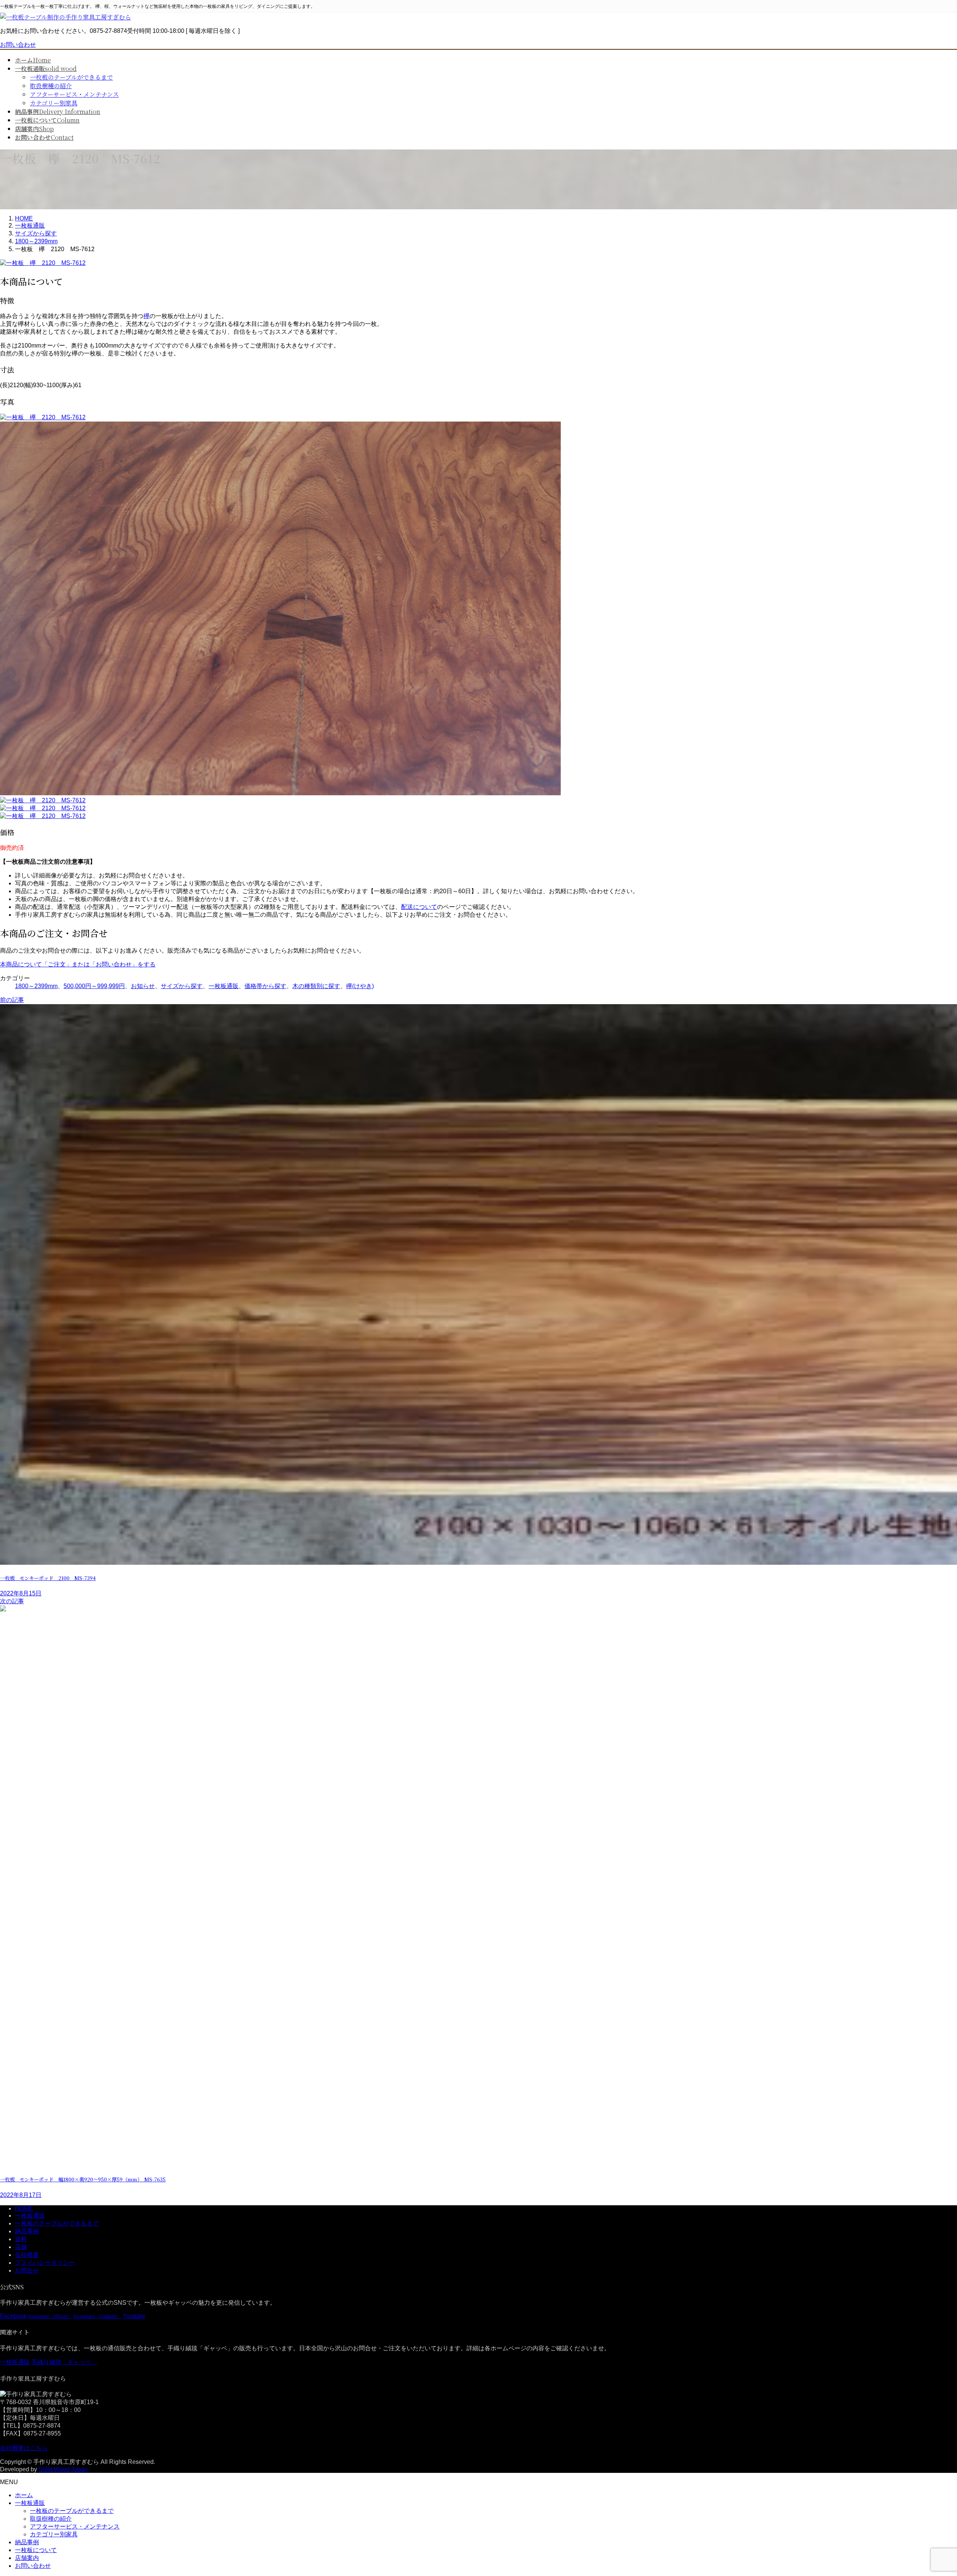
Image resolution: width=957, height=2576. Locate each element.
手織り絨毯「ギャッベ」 (64, 2362)
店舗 (21, 2247)
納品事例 (27, 2231)
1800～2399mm (36, 986)
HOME (24, 2208)
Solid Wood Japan (63, 2469)
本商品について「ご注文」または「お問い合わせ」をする (78, 964)
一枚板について (36, 2550)
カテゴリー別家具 (54, 103)
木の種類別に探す (316, 986)
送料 (21, 2239)
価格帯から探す (265, 986)
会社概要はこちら (24, 2448)
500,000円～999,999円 (94, 986)
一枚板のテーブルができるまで (71, 77)
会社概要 (27, 2255)
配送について (419, 907)
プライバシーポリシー (45, 2263)
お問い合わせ (18, 45)
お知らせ (143, 986)
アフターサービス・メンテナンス (74, 94)
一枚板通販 (224, 986)
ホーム (24, 2495)
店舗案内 (27, 2558)
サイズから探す (182, 986)
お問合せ (27, 2270)
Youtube (134, 2316)
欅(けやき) (360, 986)
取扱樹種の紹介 (51, 86)
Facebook (13, 2316)
